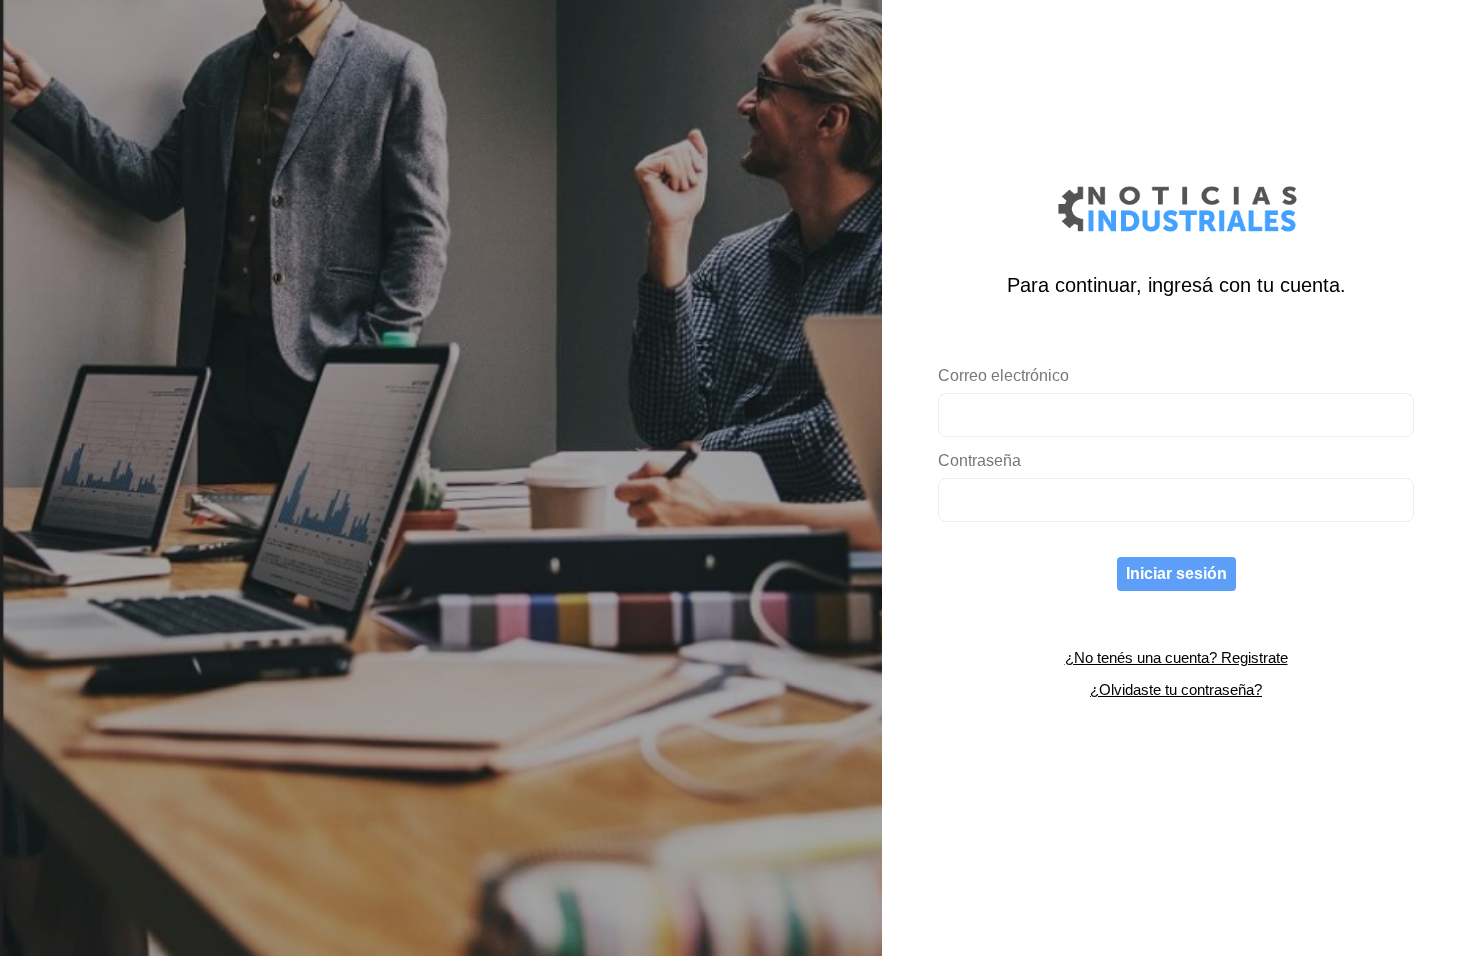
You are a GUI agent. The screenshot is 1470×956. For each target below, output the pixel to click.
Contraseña (979, 460)
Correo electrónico (1003, 375)
